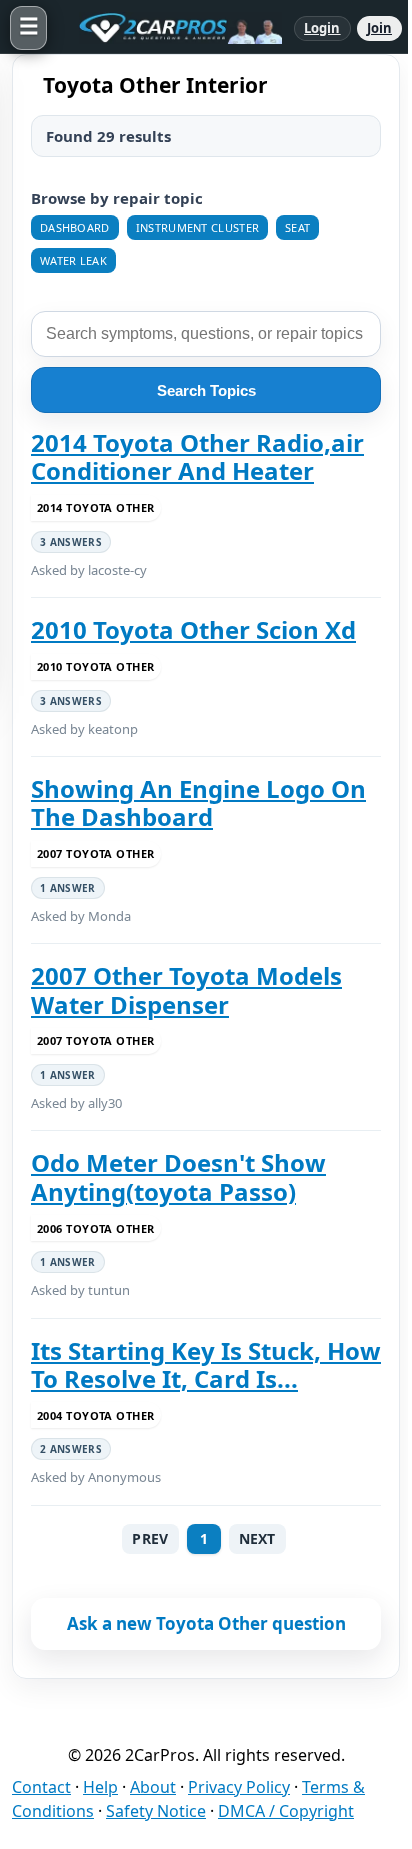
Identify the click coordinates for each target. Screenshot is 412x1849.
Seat (297, 227)
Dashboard (75, 227)
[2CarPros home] (170, 28)
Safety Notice (156, 1811)
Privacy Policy (239, 1787)
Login (322, 28)
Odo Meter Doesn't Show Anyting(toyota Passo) (178, 1177)
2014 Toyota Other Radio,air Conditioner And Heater (197, 457)
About (153, 1787)
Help (100, 1787)
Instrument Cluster (197, 227)
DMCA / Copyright (286, 1811)
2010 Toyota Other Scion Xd (193, 630)
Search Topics (206, 390)
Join (379, 28)
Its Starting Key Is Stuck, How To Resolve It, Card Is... (206, 1365)
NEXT (257, 1538)
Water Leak (73, 260)
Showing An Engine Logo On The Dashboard (198, 803)
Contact (41, 1787)
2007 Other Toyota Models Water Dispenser (186, 990)
